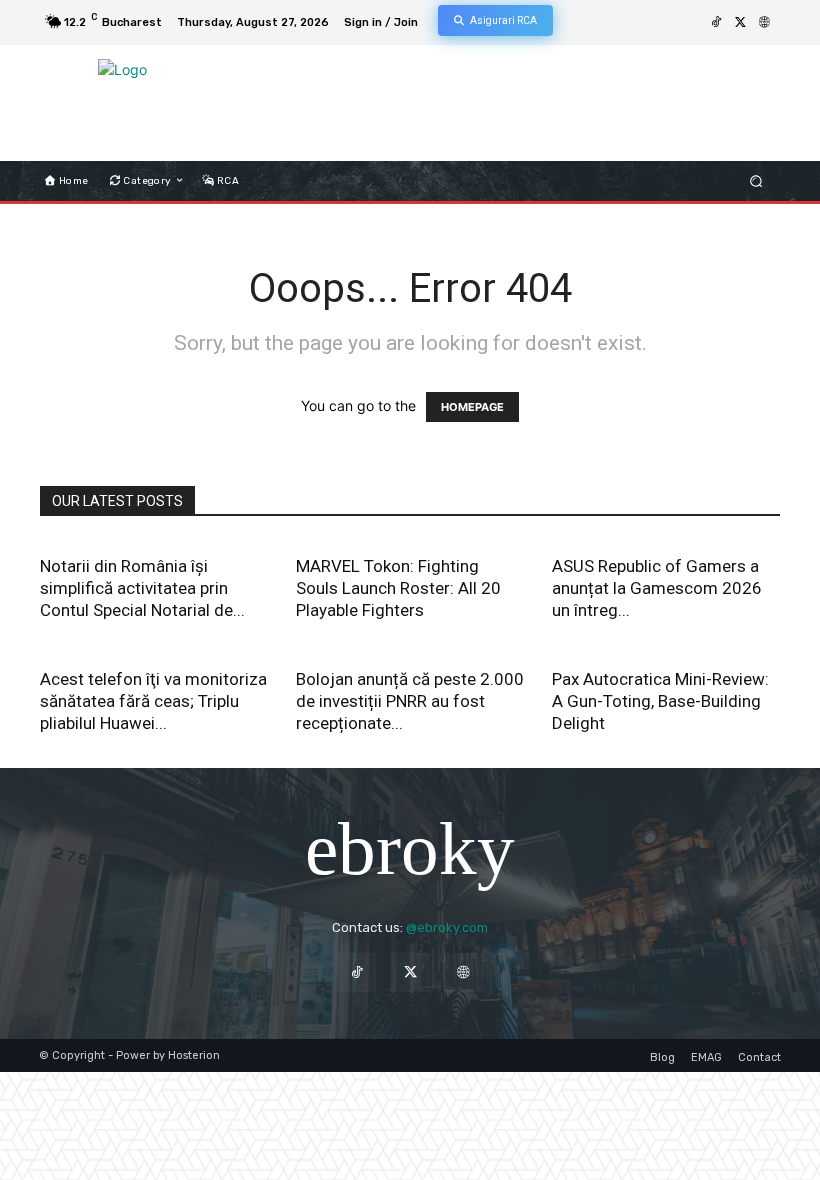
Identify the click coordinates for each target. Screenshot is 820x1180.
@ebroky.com (447, 927)
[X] (740, 23)
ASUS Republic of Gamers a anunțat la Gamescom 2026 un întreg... (657, 588)
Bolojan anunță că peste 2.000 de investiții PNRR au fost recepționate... (410, 701)
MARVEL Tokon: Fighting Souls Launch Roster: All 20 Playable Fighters (398, 588)
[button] (756, 180)
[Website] (764, 23)
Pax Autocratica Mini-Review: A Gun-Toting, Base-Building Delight (660, 701)
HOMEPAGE (472, 407)
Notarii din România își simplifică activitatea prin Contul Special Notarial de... (142, 588)
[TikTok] (716, 23)
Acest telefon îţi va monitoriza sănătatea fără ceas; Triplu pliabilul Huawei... (153, 701)
